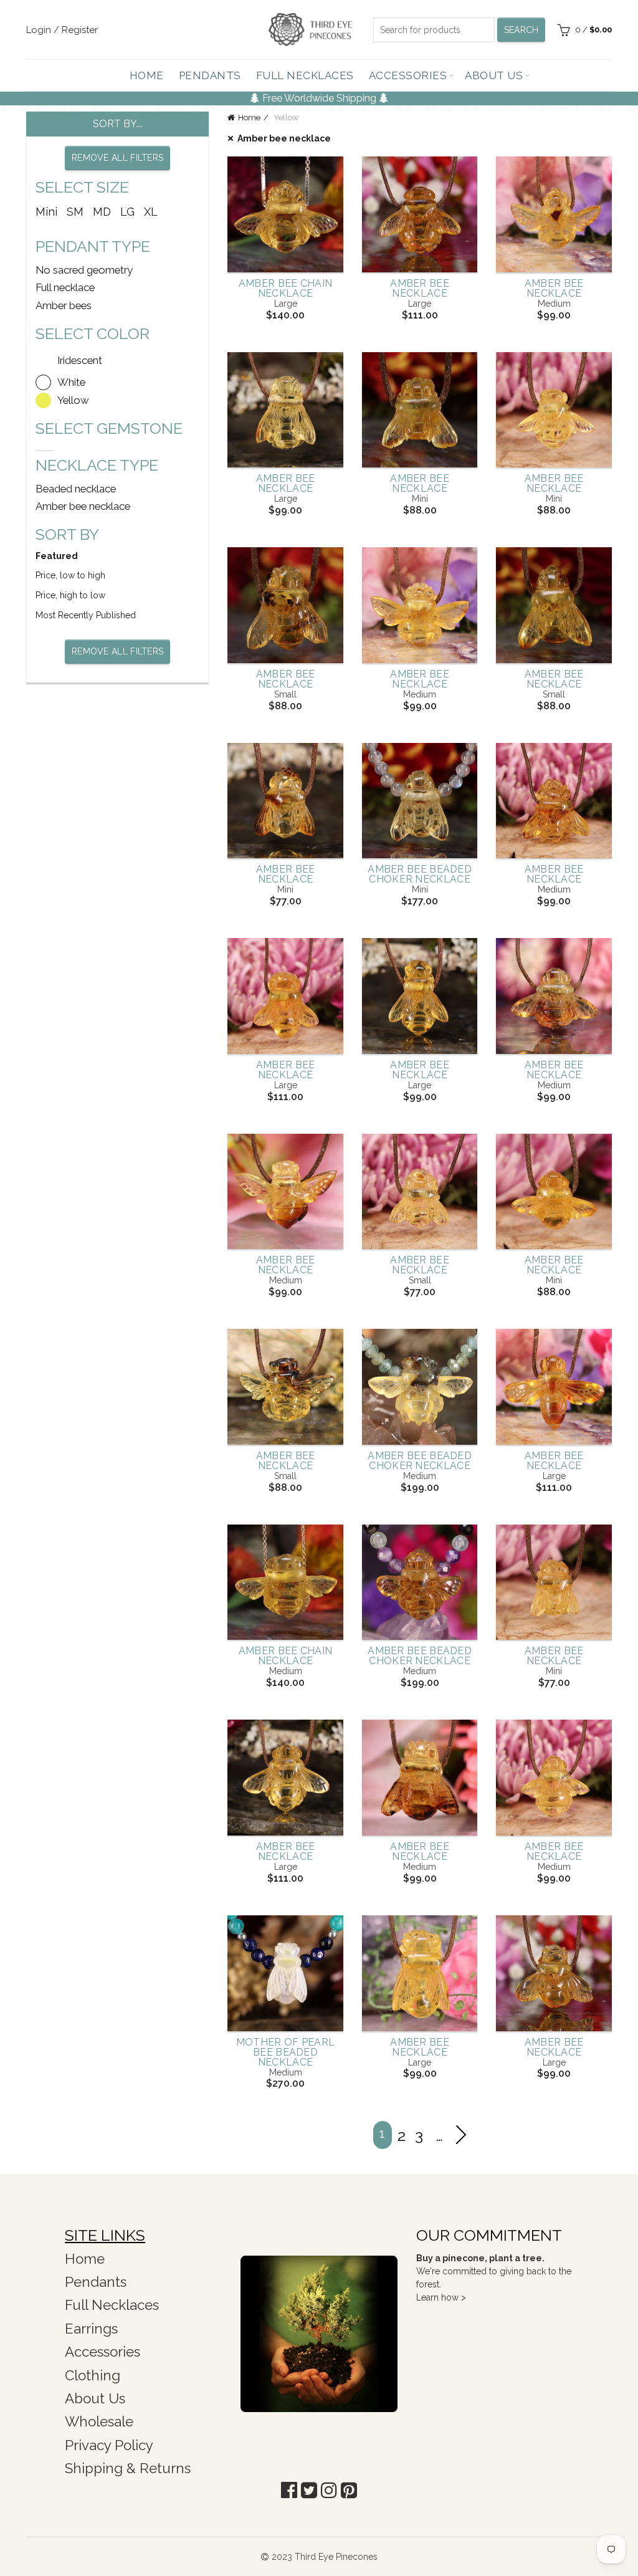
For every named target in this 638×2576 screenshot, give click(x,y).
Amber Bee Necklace (420, 289)
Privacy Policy (109, 2445)
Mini (46, 212)
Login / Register (62, 30)
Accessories (408, 75)
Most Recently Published (86, 615)
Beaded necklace (76, 489)
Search (521, 30)
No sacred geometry (84, 270)
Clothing (93, 2375)
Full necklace (65, 287)
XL (151, 212)
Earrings (91, 2329)
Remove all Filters (117, 158)
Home (147, 75)
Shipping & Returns (128, 2468)
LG (127, 212)
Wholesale (99, 2421)
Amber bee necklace (284, 138)
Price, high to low (70, 595)
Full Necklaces (305, 75)
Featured (57, 556)
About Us (494, 75)
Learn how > (441, 2297)
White (71, 382)
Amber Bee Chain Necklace (286, 289)
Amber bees (64, 305)
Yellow (73, 400)
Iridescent (80, 360)
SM (75, 212)
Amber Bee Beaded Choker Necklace (420, 874)
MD (102, 212)
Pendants (210, 75)
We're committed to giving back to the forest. (494, 2271)
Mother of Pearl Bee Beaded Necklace (286, 2052)
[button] (289, 2490)
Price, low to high (70, 575)
